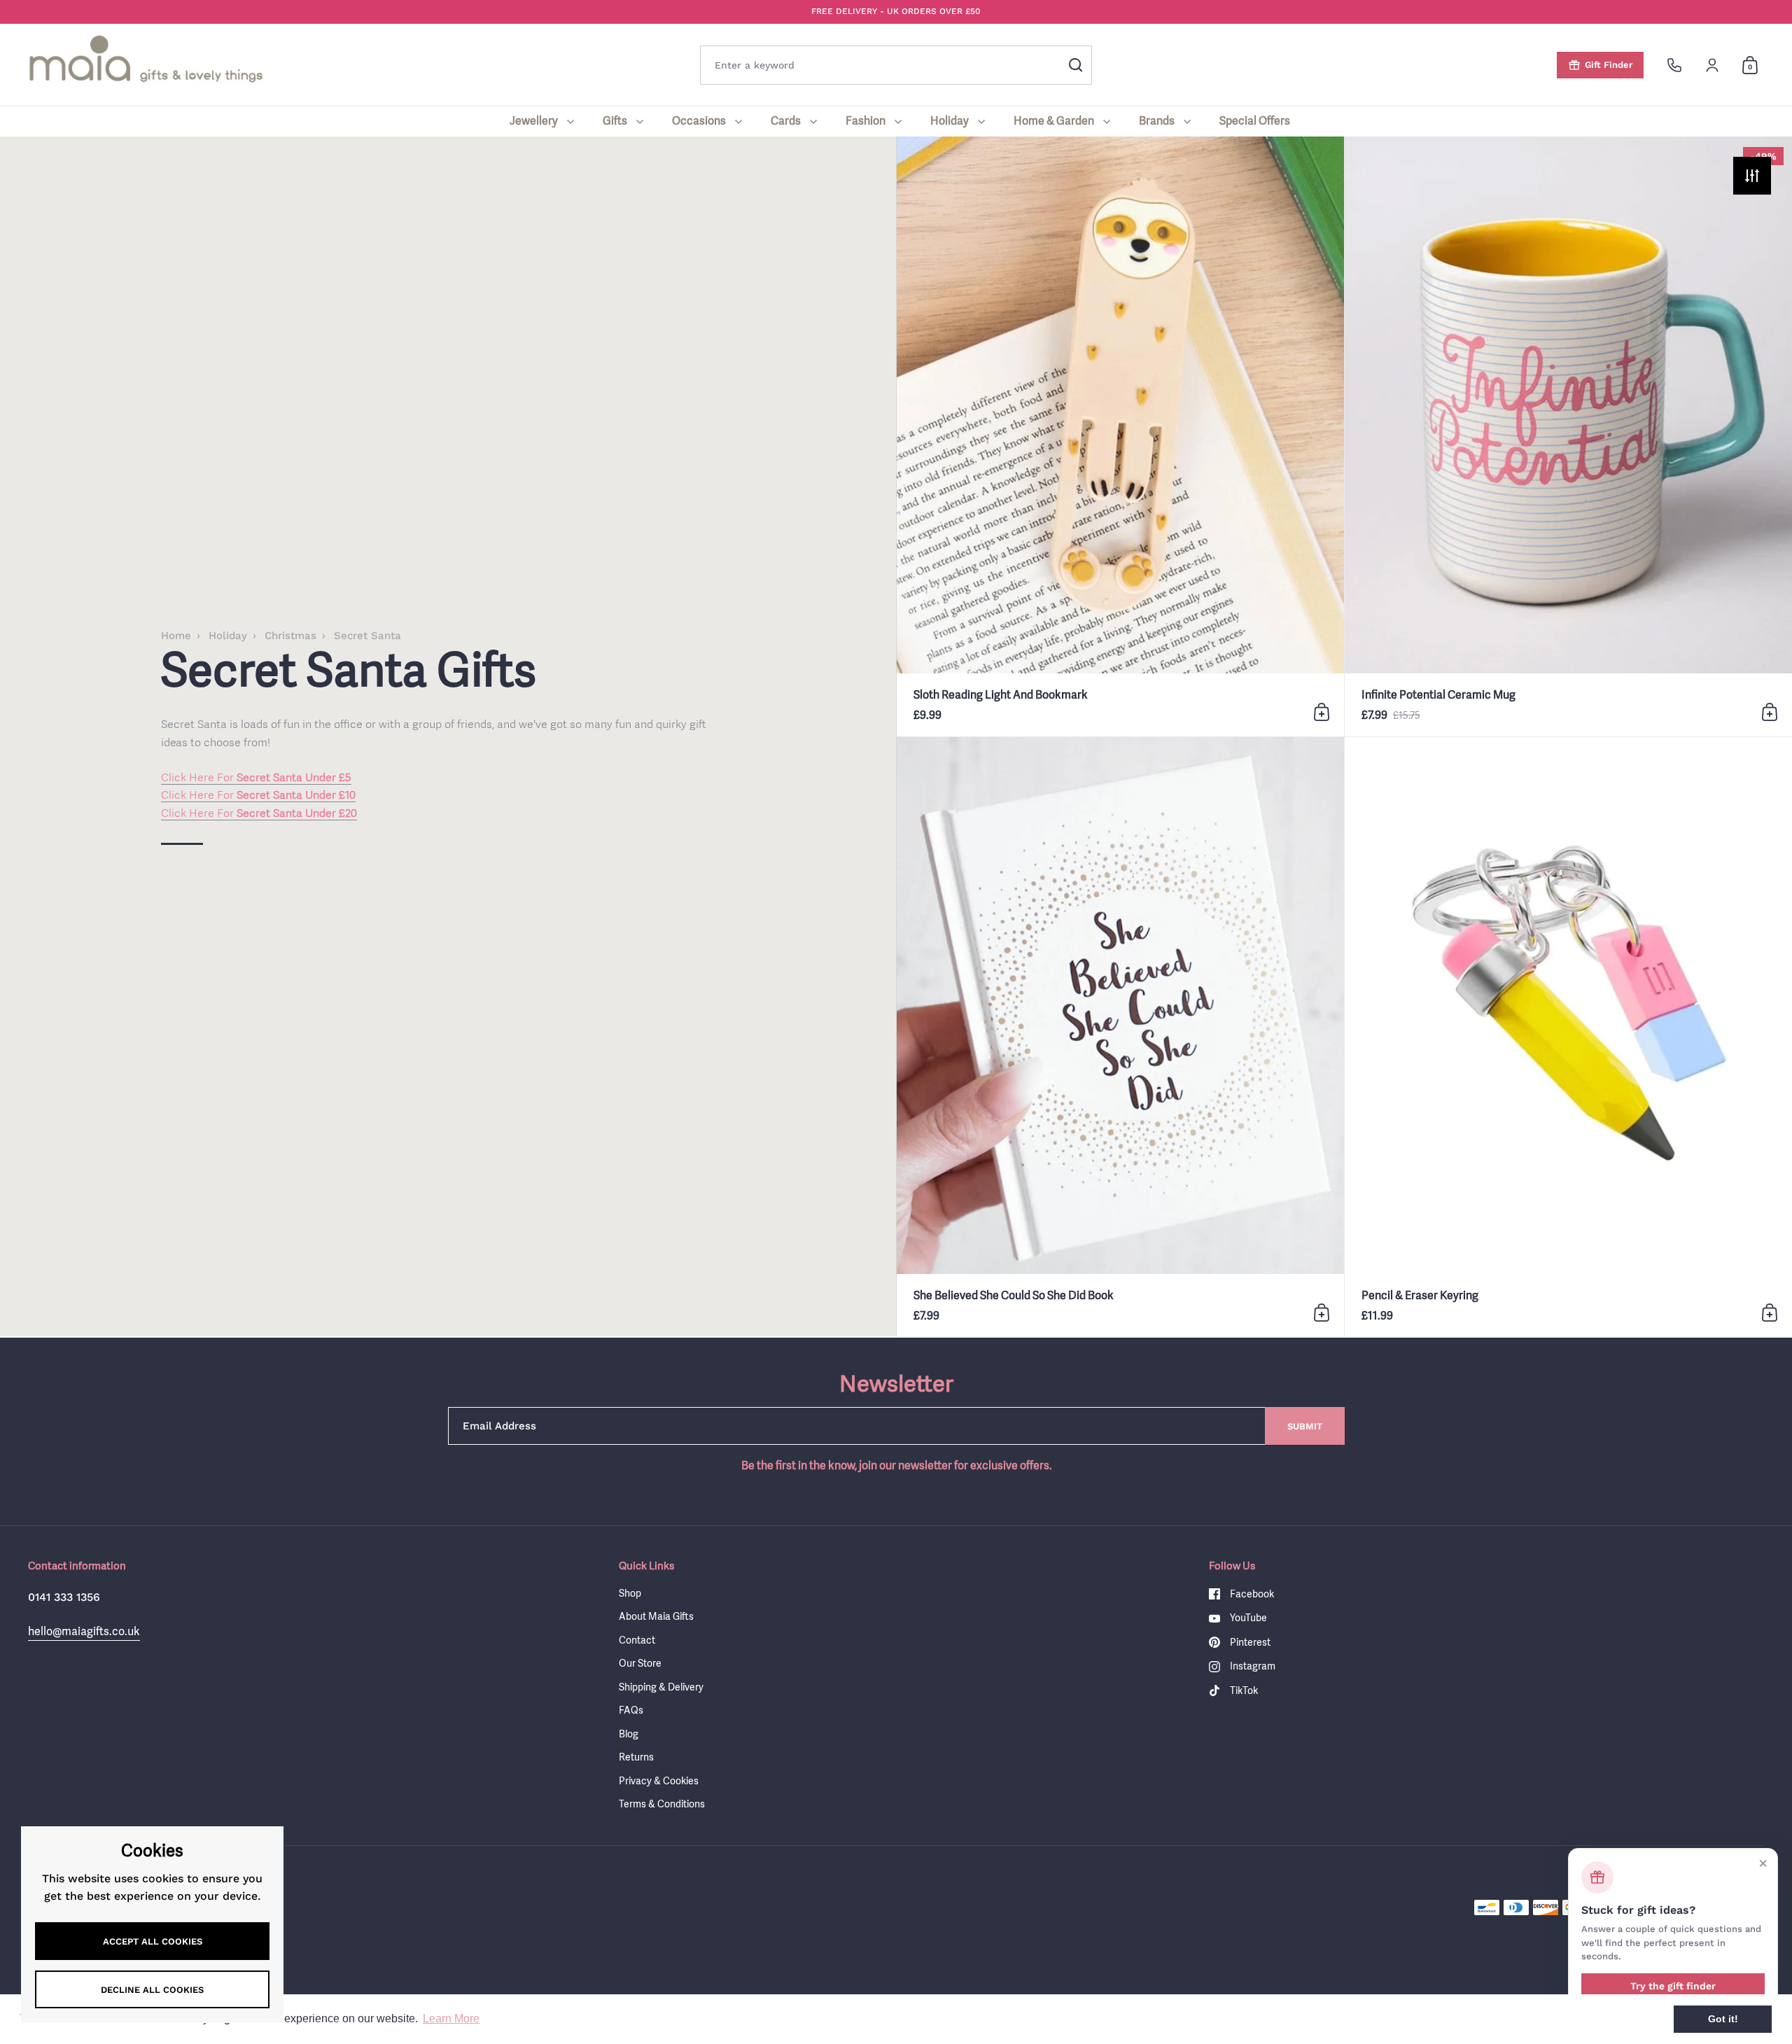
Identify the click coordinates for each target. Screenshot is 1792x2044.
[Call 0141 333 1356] (1674, 65)
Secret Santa (367, 636)
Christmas (290, 636)
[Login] (1712, 65)
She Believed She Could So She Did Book (1120, 1037)
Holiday (228, 636)
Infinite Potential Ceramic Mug (1568, 436)
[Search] (1076, 65)
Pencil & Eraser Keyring (1568, 1037)
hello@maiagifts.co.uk (84, 1631)
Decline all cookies (152, 1990)
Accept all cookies (153, 1941)
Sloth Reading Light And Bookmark (1120, 436)
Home (176, 636)
